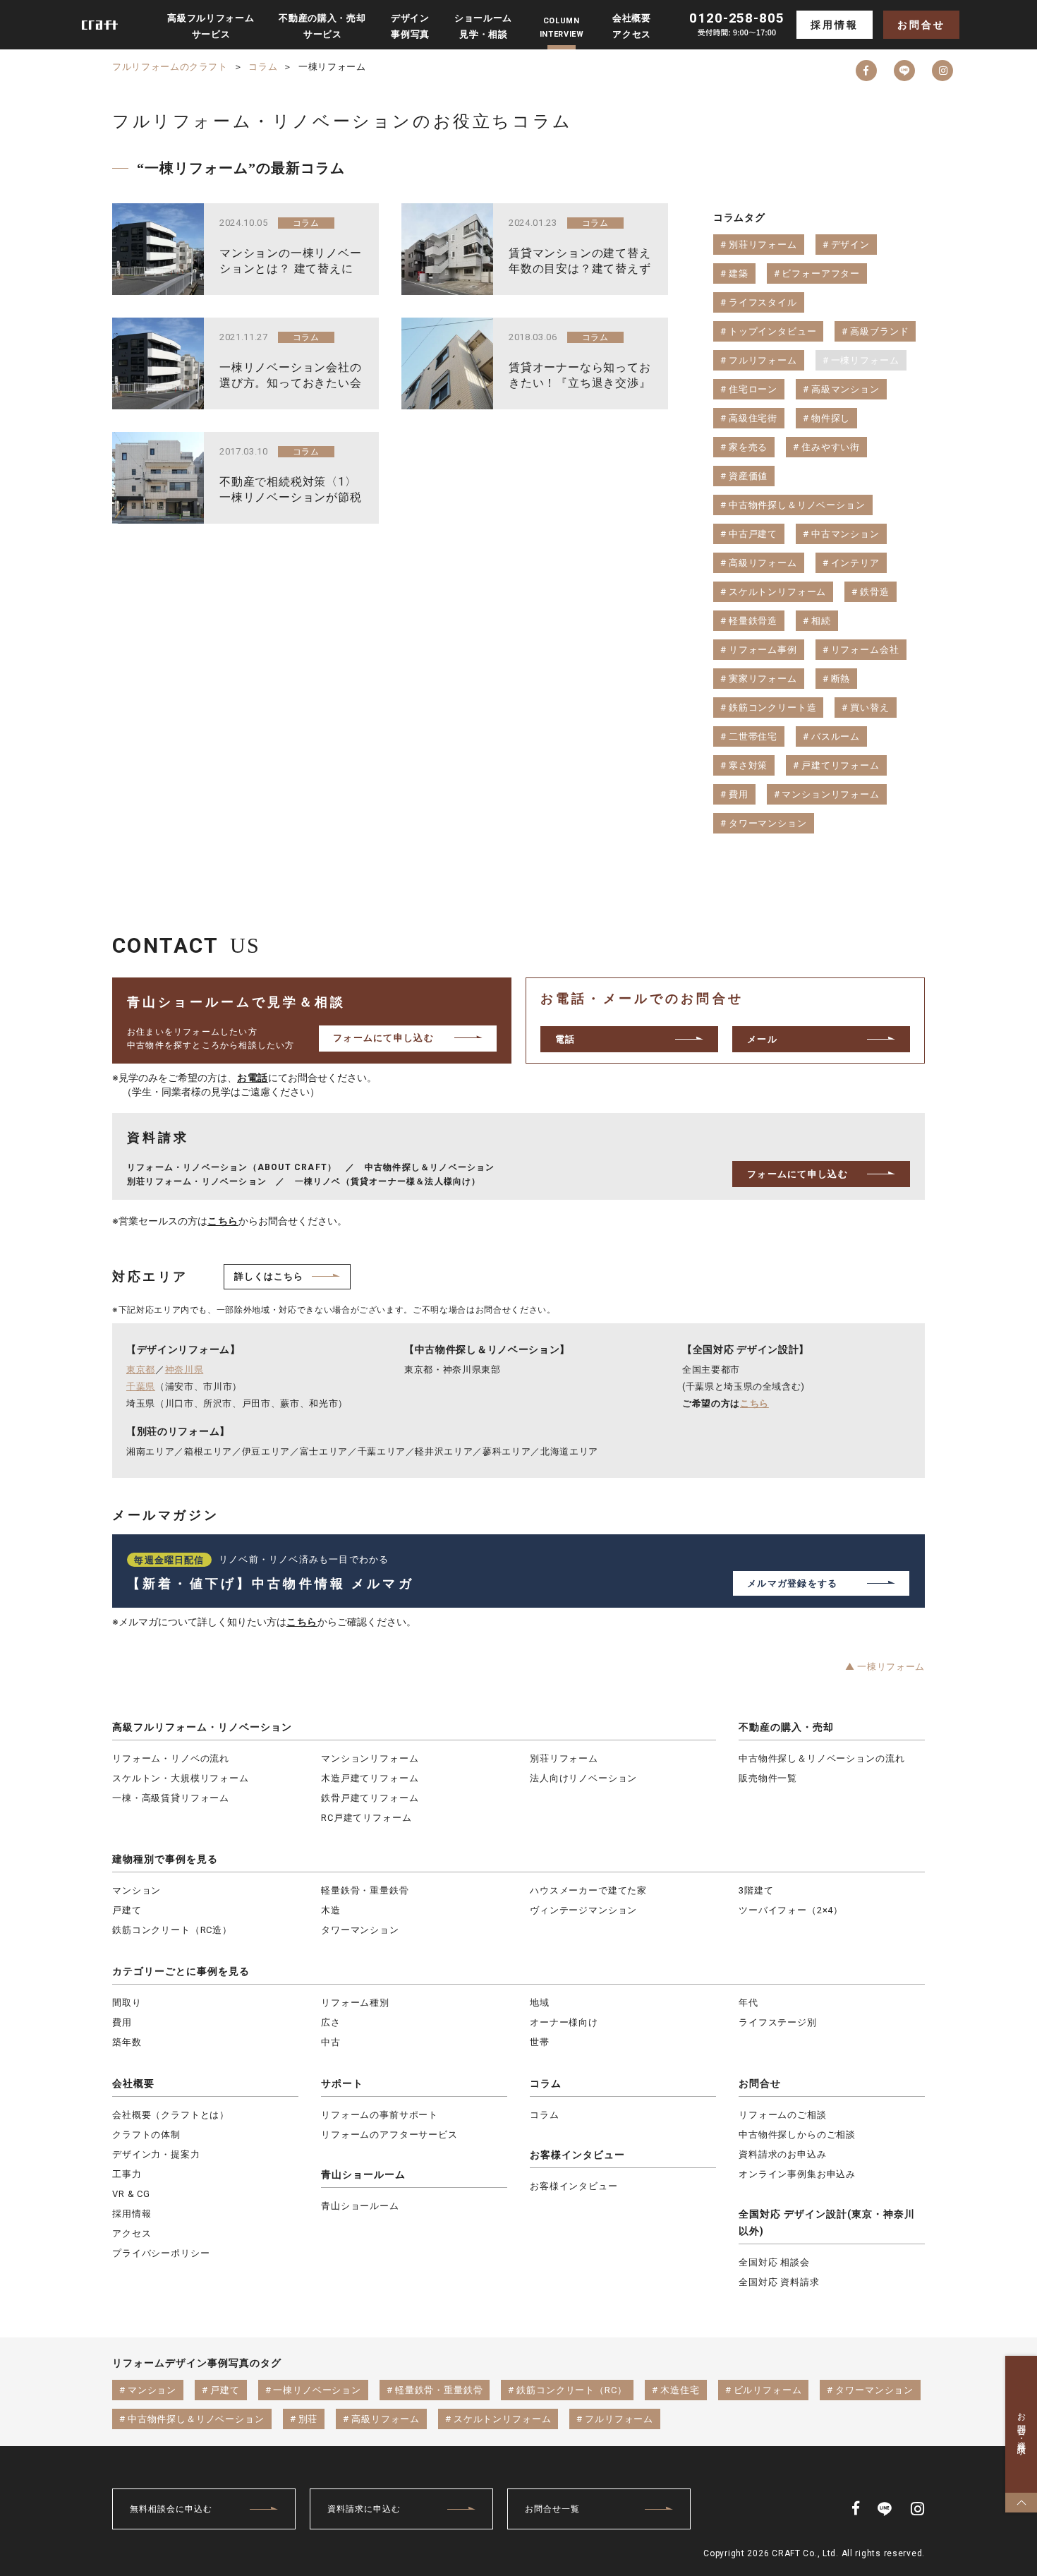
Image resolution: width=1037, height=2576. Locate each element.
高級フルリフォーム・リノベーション (202, 1727)
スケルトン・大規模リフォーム (181, 1778)
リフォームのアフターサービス (389, 2135)
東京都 (141, 1370)
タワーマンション (360, 1930)
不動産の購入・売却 (786, 1727)
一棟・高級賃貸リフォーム (171, 1798)
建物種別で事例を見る (165, 1859)
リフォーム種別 (355, 2003)
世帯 (540, 2042)
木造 (331, 1910)
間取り (127, 2003)
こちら (223, 1221)
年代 (748, 2003)
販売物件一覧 (768, 1778)
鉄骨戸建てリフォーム (370, 1798)
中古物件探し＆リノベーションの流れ (821, 1758)
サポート (342, 2083)
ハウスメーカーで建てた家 (588, 1890)
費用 (122, 2022)
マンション (137, 1890)
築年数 (127, 2042)
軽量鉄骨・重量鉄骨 (365, 1890)
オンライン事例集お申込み (797, 2174)
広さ (331, 2022)
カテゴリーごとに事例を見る (181, 1971)
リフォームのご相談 (783, 2115)
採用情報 (834, 25)
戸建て (127, 1910)
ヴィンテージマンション (583, 1910)
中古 (331, 2042)
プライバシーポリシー (161, 2253)
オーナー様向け (564, 2022)
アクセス (132, 2233)
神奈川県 (184, 1370)
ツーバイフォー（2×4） (791, 1910)
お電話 (253, 1078)
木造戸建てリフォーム (370, 1778)
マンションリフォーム (370, 1758)
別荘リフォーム (564, 1758)
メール (762, 1039)
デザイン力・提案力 (156, 2154)
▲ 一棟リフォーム (885, 1667)
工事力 (127, 2174)
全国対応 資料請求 (779, 2282)
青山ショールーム (363, 2174)
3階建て (756, 1890)
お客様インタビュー (577, 2155)
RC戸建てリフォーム (366, 1818)
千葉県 (141, 1386)
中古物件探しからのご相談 (797, 2135)
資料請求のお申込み (783, 2154)
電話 (565, 1039)
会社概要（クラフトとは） (171, 2115)
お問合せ (921, 25)
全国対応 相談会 (774, 2262)
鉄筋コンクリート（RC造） (172, 1930)
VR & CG (131, 2194)
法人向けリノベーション (583, 1778)
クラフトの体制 (146, 2135)
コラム (546, 2083)
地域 (540, 2003)
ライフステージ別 (778, 2022)
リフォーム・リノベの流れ (171, 1758)
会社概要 (133, 2083)
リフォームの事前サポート (380, 2115)
